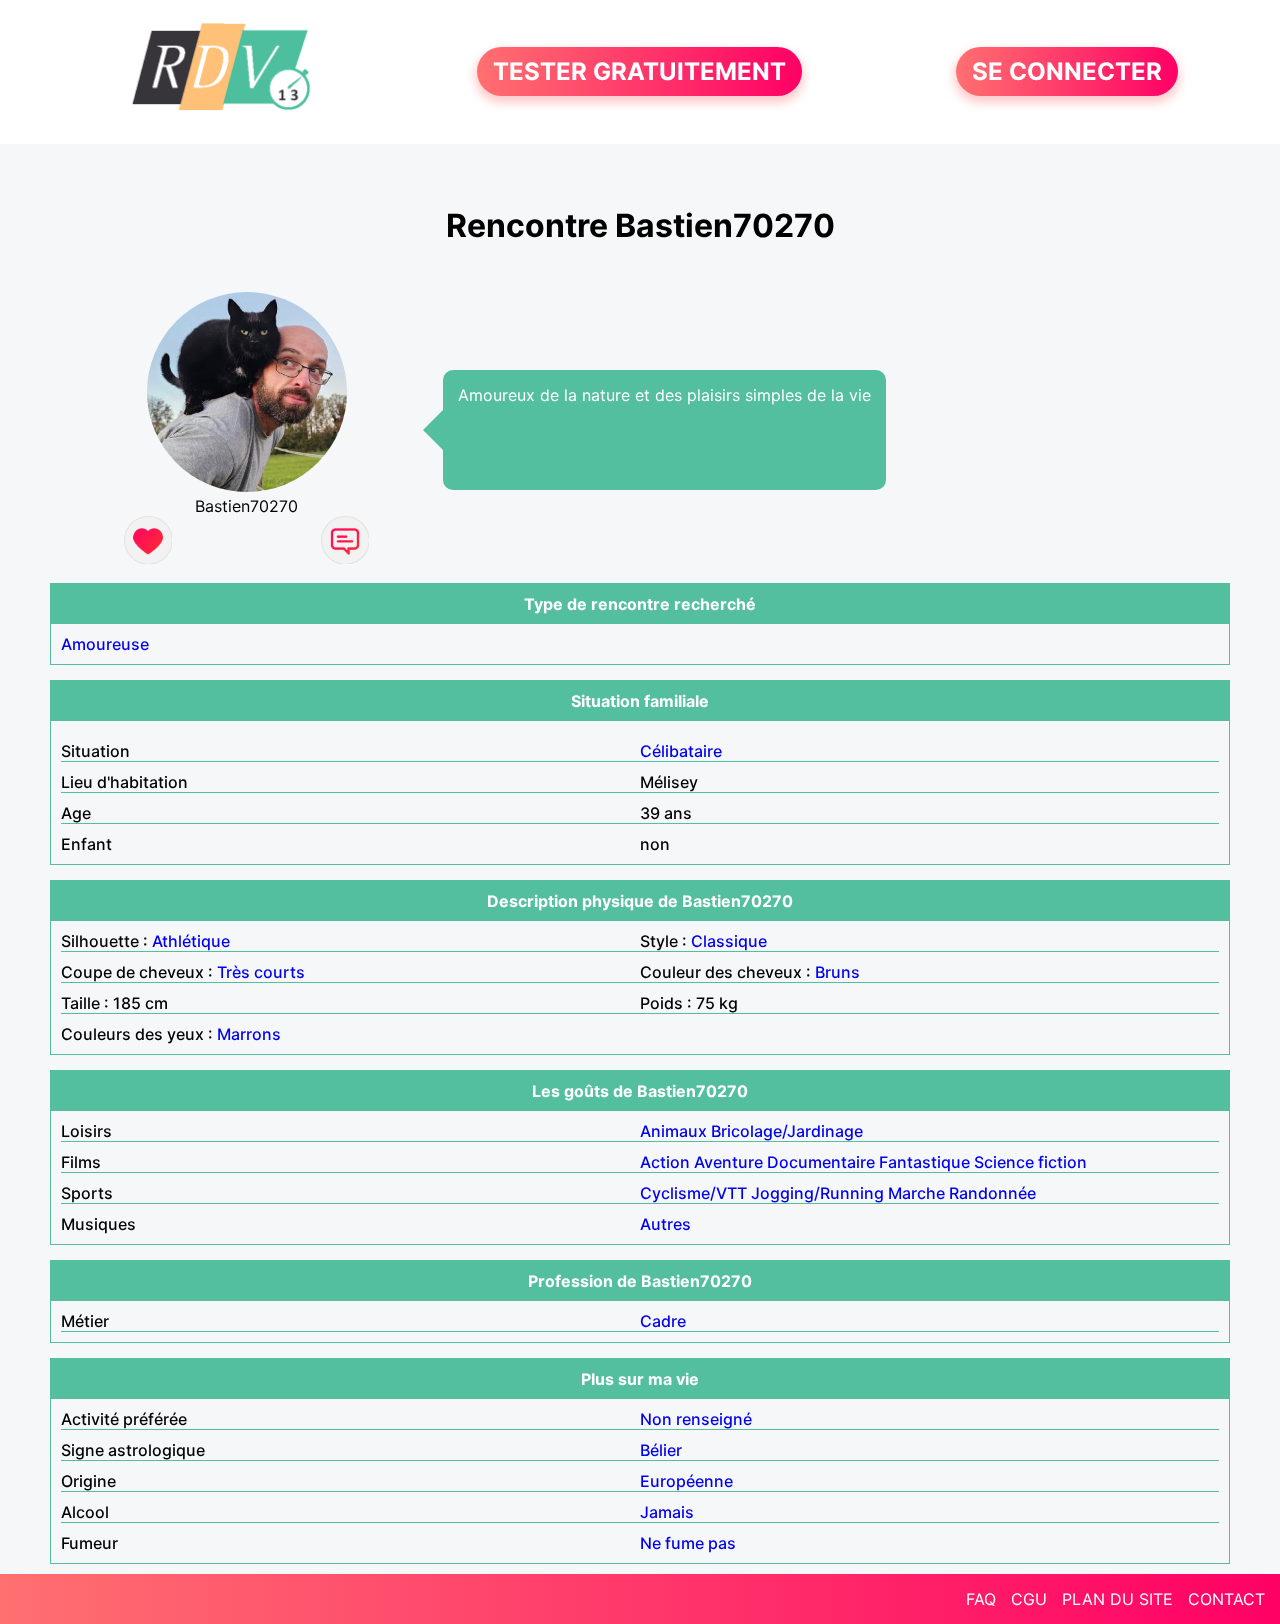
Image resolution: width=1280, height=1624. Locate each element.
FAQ (981, 1599)
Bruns (837, 972)
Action (665, 1162)
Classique (729, 941)
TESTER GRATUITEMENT (639, 71)
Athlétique (191, 941)
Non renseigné (696, 1419)
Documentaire (821, 1162)
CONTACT (1226, 1599)
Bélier (661, 1450)
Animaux (673, 1131)
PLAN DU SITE (1117, 1599)
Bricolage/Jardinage (787, 1131)
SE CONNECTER (1067, 71)
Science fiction (1030, 1162)
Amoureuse (105, 644)
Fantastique (924, 1162)
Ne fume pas (688, 1543)
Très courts (261, 972)
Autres (665, 1224)
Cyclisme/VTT (693, 1193)
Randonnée (992, 1193)
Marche (916, 1193)
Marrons (249, 1034)
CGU (1029, 1599)
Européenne (686, 1481)
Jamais (667, 1512)
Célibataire (681, 751)
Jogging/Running (817, 1193)
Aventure (728, 1162)
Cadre (663, 1321)
